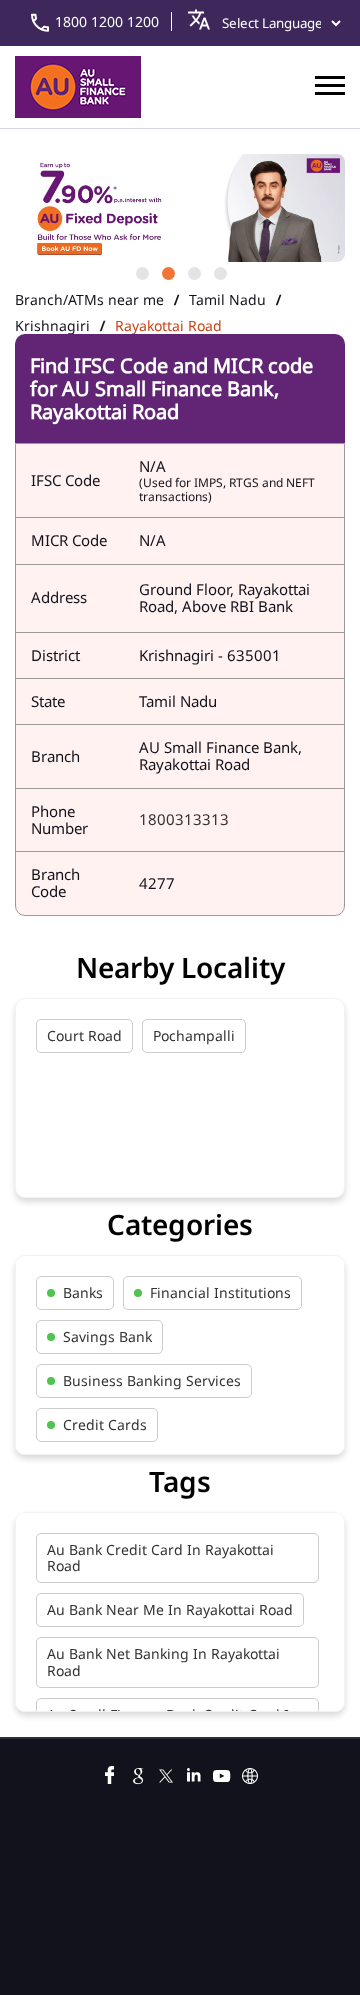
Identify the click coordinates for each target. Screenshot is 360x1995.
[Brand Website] (250, 1773)
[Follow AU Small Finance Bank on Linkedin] (194, 1773)
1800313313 (184, 819)
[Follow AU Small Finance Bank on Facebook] (110, 1773)
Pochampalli (194, 1035)
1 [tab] (141, 272)
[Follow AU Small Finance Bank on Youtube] (222, 1773)
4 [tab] (219, 272)
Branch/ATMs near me (89, 300)
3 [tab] (193, 272)
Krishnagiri (52, 326)
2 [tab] (167, 272)
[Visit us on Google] (138, 1773)
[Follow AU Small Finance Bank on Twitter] (166, 1773)
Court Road (84, 1035)
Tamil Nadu (227, 300)
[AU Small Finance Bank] (78, 87)
